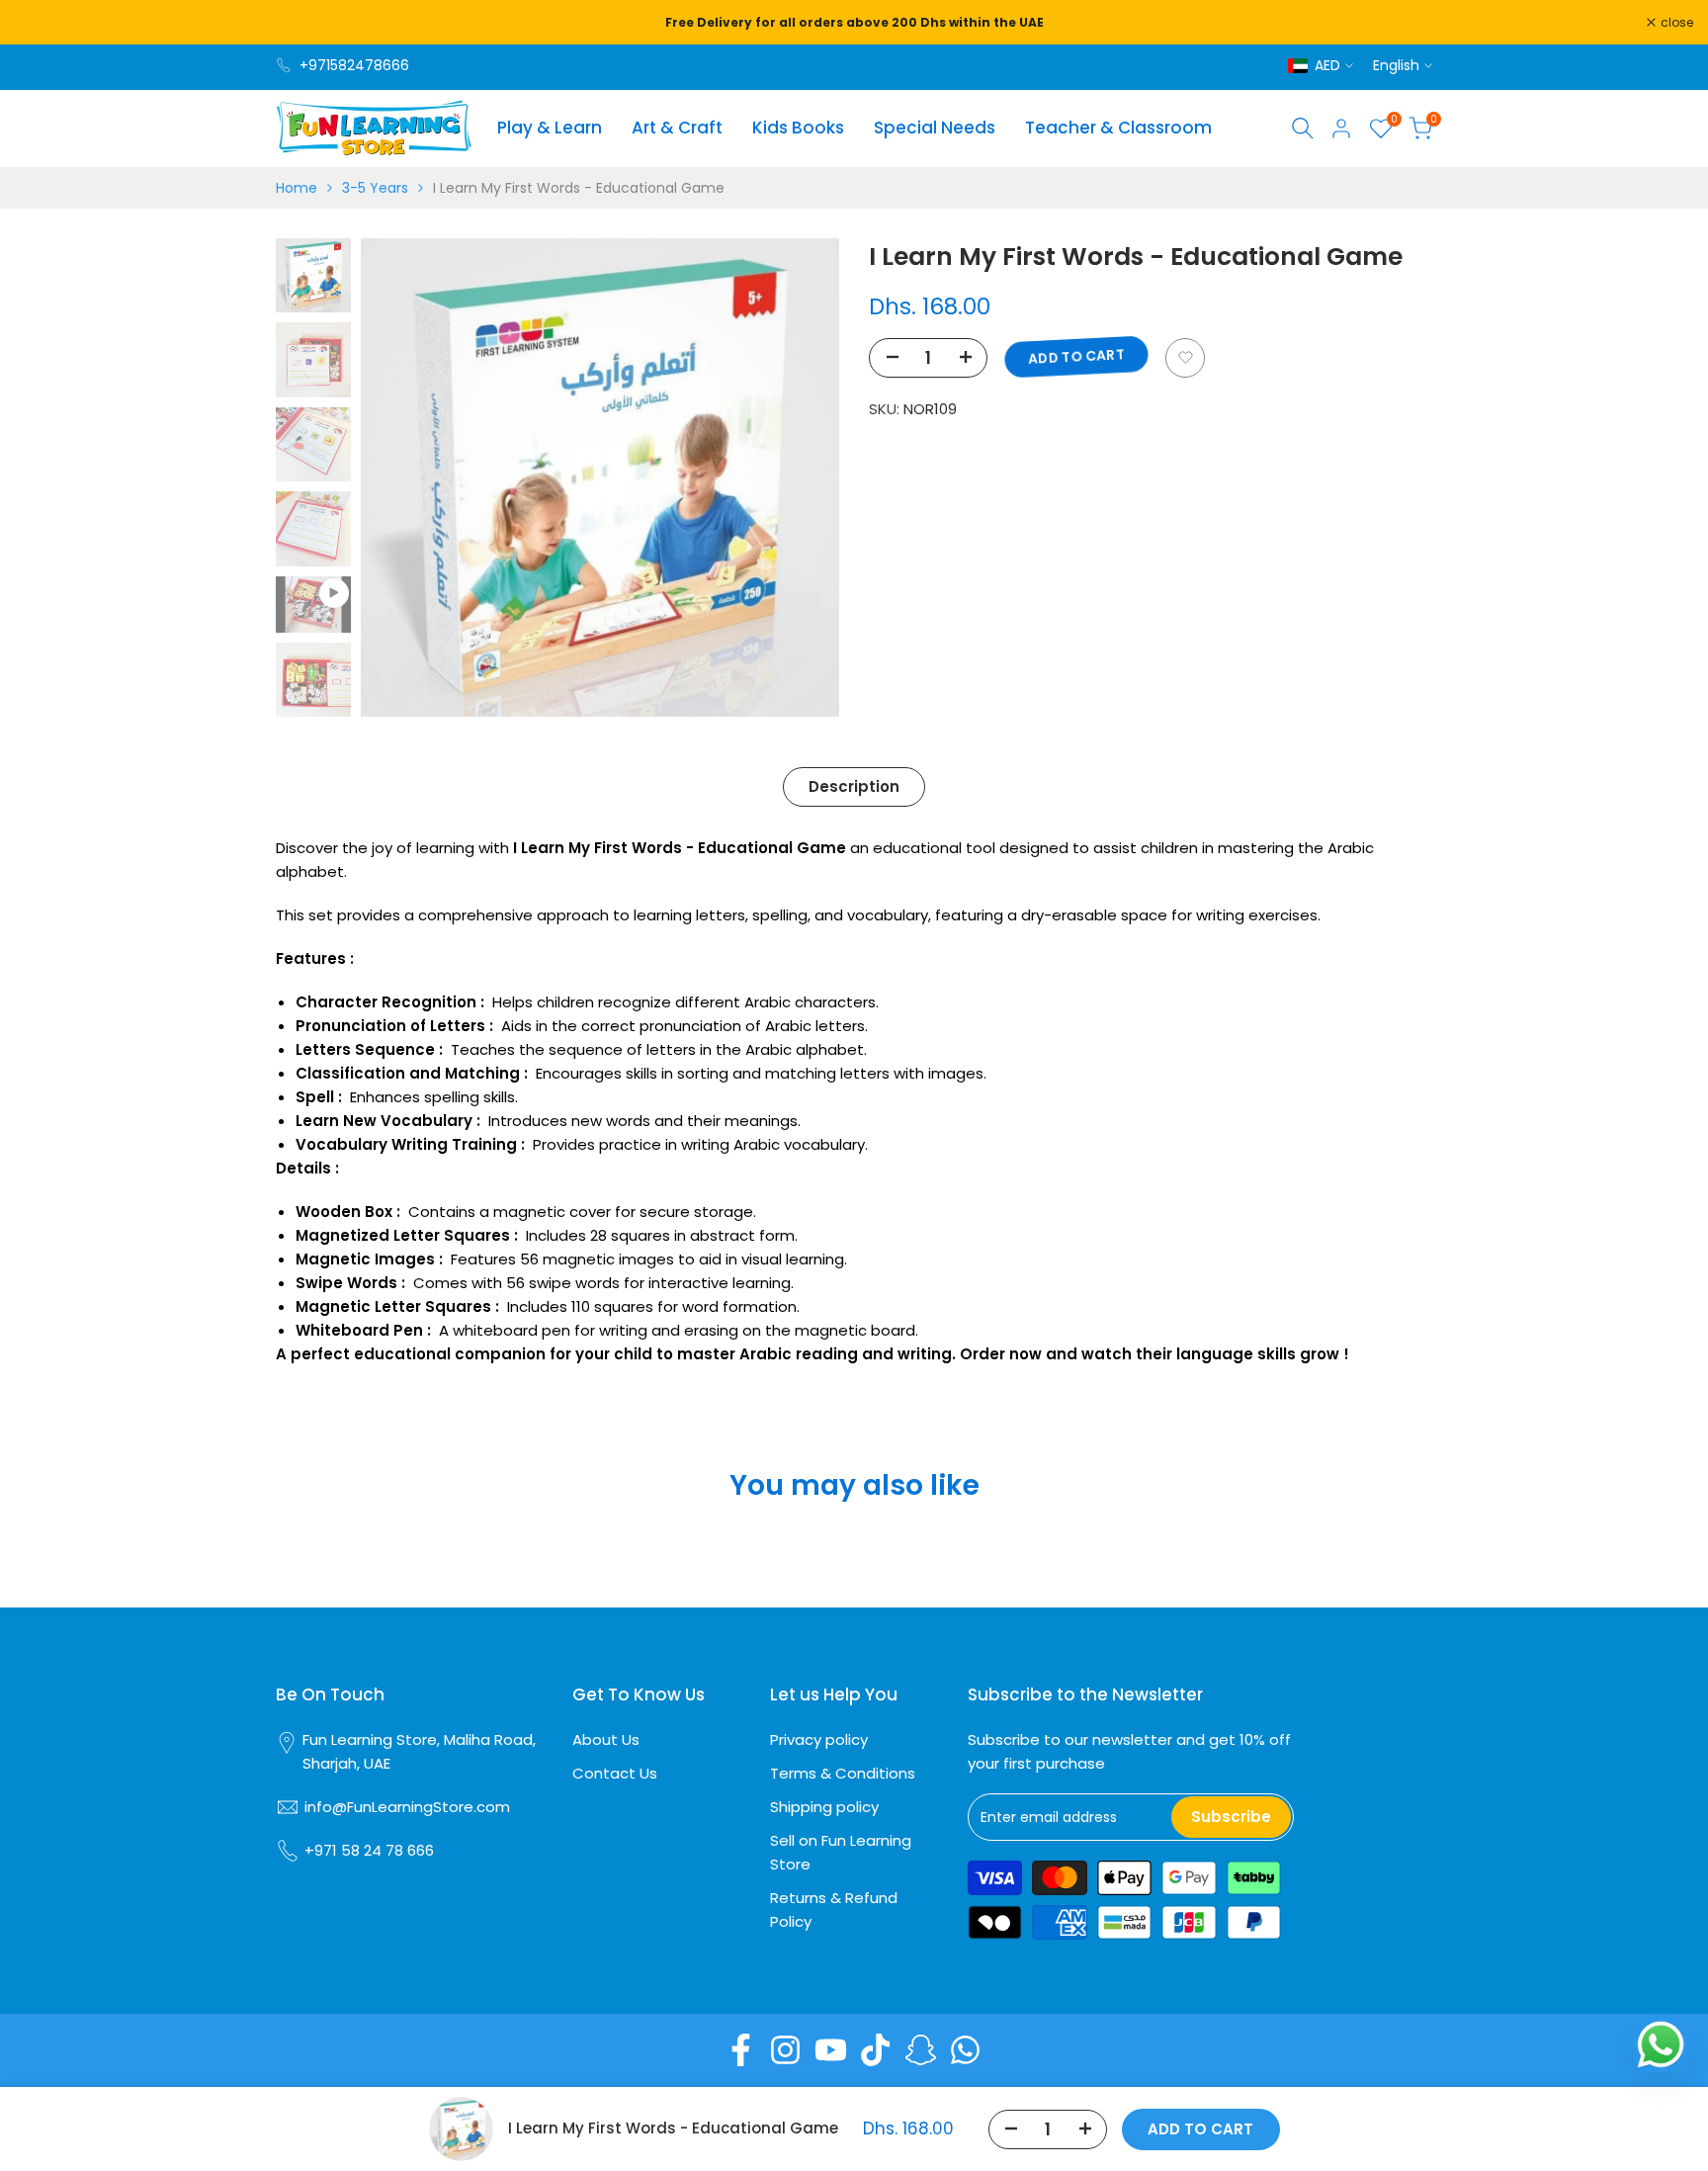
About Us (606, 1739)
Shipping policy (824, 1807)
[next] (800, 478)
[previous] (400, 478)
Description (854, 786)
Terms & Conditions (843, 1773)
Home (297, 188)
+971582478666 (354, 65)
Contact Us (615, 1773)
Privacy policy (819, 1739)
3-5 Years (375, 188)
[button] (1185, 357)
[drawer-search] (1303, 128)
